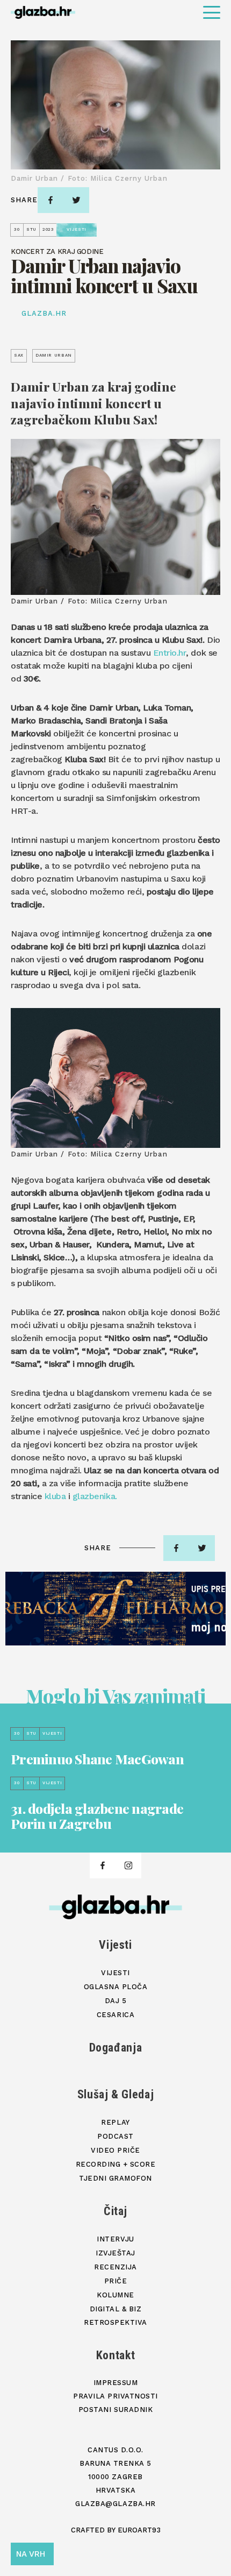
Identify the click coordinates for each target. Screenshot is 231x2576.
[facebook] (50, 200)
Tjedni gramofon (115, 2178)
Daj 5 (116, 2001)
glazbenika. (95, 1496)
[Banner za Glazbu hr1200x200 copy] (115, 1609)
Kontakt (116, 2355)
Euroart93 (139, 2530)
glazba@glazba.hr (115, 2504)
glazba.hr (44, 313)
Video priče (115, 2150)
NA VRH (31, 2554)
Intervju (115, 2239)
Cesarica (115, 2015)
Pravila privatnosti (115, 2396)
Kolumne (115, 2295)
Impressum (116, 2383)
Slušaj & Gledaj (116, 2094)
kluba (55, 1496)
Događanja (116, 2048)
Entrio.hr (170, 653)
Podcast (115, 2136)
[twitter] (76, 200)
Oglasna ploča (116, 1987)
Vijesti (115, 1945)
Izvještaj (115, 2253)
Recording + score (116, 2164)
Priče (116, 2281)
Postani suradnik (115, 2410)
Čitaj (115, 2211)
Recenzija (115, 2267)
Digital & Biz (116, 2309)
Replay (115, 2122)
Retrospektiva (115, 2322)
